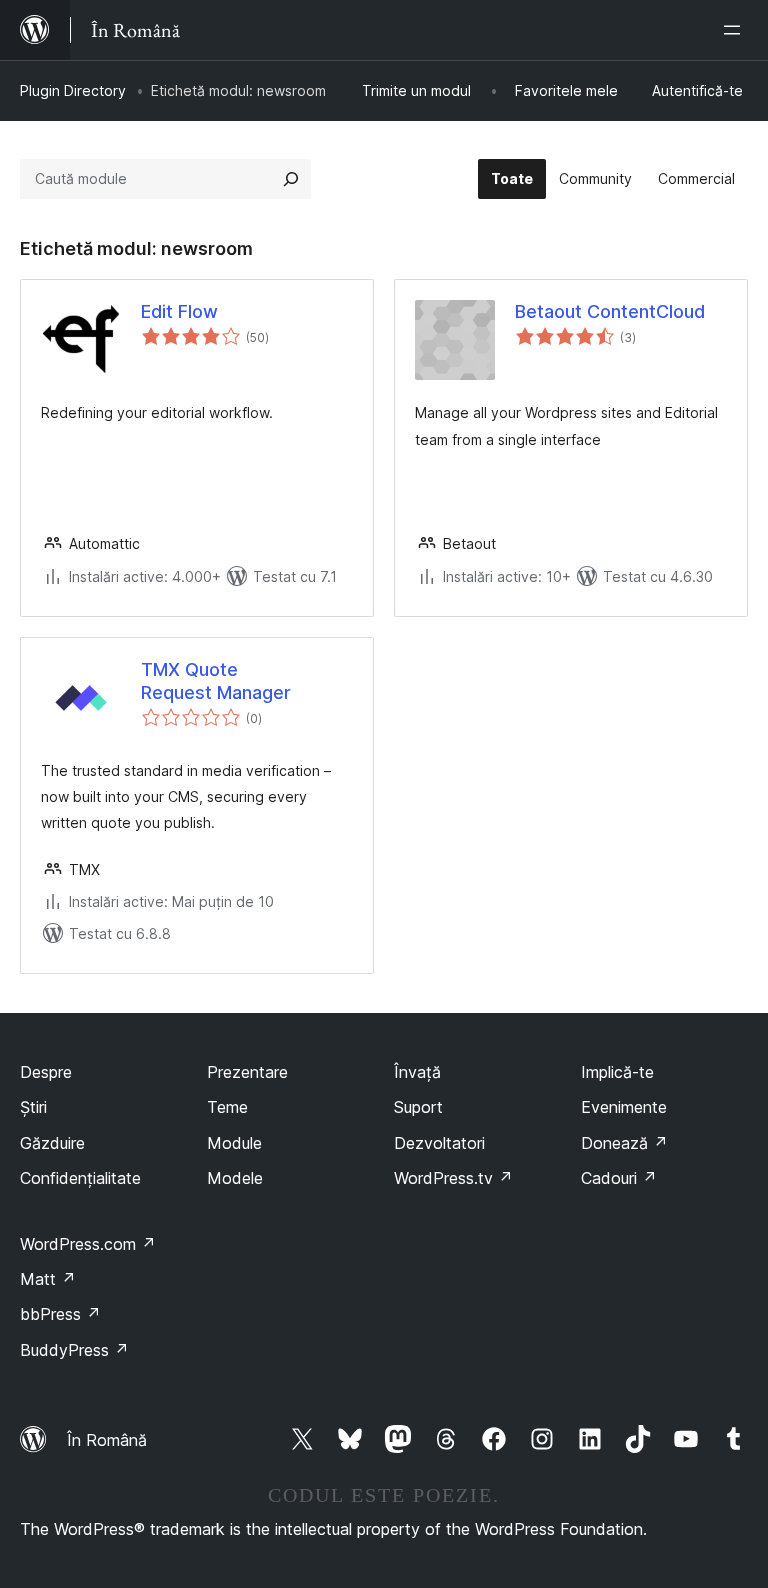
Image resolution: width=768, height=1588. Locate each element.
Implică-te (617, 1072)
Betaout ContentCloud (610, 311)
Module (234, 1143)
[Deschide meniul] (736, 30)
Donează (624, 1143)
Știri (33, 1107)
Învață (417, 1072)
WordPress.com (88, 1244)
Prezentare (247, 1072)
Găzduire (52, 1143)
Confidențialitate (80, 1178)
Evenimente (624, 1107)
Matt (48, 1279)
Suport (418, 1107)
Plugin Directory (73, 90)
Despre (46, 1072)
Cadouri (619, 1178)
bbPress (60, 1314)
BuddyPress (74, 1350)
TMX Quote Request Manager (216, 681)
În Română (107, 1440)
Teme (227, 1107)
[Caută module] (291, 179)
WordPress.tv (453, 1178)
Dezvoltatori (439, 1143)
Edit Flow (179, 311)
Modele (235, 1178)
